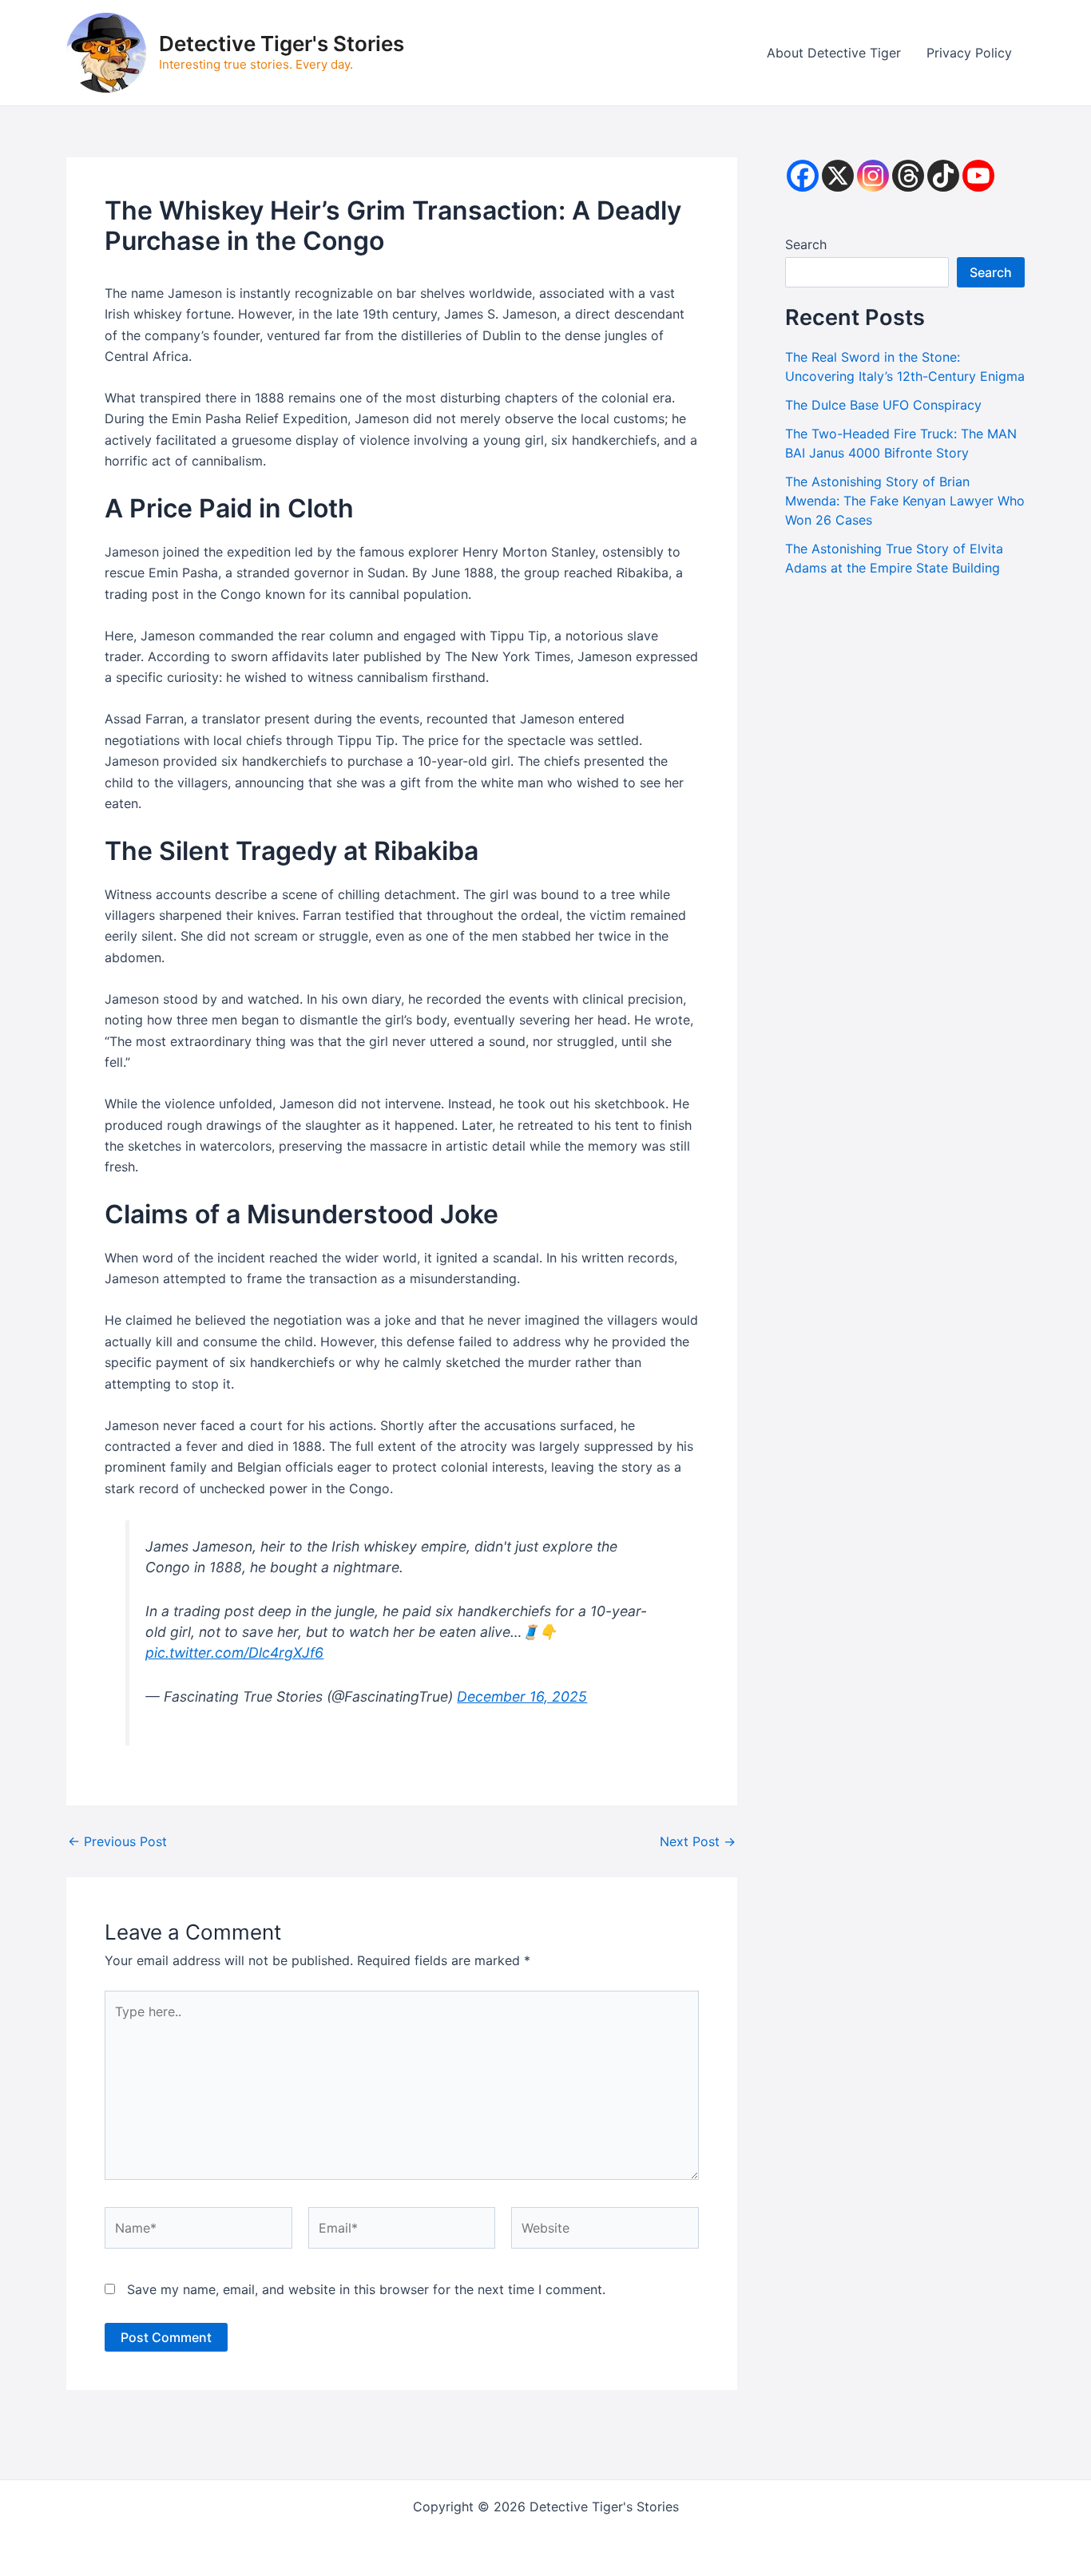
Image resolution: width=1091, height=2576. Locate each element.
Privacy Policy (969, 53)
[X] (838, 176)
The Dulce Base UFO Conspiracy (883, 405)
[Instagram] (873, 176)
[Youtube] (978, 176)
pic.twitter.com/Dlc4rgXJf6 (234, 1653)
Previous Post (117, 1841)
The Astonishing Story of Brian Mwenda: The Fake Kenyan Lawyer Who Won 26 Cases (905, 501)
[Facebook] (803, 176)
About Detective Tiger (834, 53)
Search (806, 244)
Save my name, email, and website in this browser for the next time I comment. (366, 2289)
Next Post (698, 1841)
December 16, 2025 (522, 1696)
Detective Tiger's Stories (282, 44)
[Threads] (908, 176)
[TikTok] (943, 176)
